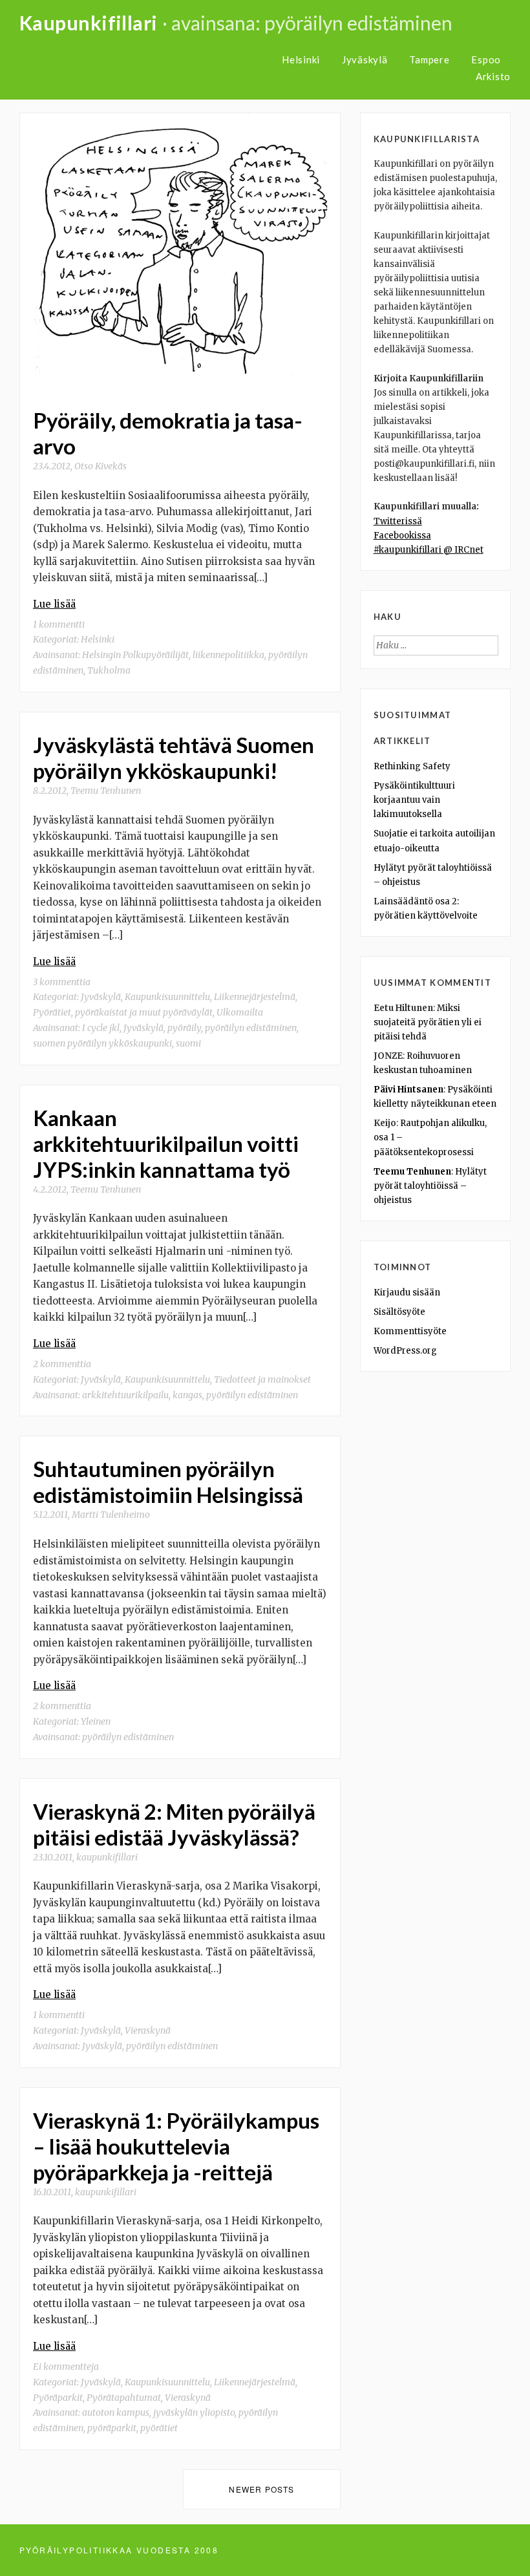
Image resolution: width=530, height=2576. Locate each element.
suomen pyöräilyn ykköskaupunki (102, 1043)
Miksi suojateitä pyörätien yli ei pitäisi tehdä (428, 1022)
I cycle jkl (101, 1028)
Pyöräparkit (58, 2398)
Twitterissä (398, 521)
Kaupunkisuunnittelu (167, 997)
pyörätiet (159, 2428)
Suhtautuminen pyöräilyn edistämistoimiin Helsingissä (168, 1482)
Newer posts (261, 2489)
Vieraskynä (148, 2030)
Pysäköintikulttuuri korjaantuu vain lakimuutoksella (414, 800)
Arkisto (493, 76)
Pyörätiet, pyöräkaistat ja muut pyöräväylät (123, 1012)
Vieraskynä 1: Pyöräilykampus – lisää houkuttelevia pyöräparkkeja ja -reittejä (176, 2146)
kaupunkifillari (107, 1857)
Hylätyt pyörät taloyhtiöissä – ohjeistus (430, 1186)
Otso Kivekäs (101, 466)
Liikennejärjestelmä (255, 997)
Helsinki (301, 59)
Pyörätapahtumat (124, 2398)
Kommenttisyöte (410, 1331)
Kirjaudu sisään (407, 1293)
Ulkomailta (240, 1012)
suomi (188, 1043)
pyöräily (184, 1028)
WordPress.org (405, 1351)
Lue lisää (54, 604)
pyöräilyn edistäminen (251, 1028)
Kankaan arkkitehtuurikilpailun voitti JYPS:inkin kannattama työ (166, 1144)
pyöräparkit (112, 2428)
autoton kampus (116, 2412)
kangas (187, 1395)
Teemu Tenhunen (106, 791)
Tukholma (109, 670)
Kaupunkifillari (89, 23)
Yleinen (96, 1721)
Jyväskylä (365, 59)
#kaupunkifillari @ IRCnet (429, 550)
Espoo (486, 59)
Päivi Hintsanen (408, 1090)
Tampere (429, 59)
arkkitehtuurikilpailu (125, 1395)
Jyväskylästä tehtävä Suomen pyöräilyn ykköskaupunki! (174, 758)
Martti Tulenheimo (111, 1515)
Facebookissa (402, 536)
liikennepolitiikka (228, 655)
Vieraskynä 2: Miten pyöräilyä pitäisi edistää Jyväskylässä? (174, 1824)
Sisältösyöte (399, 1312)
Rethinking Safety (412, 766)
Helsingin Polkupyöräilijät (135, 655)
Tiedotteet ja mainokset (262, 1379)
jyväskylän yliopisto (194, 2412)
